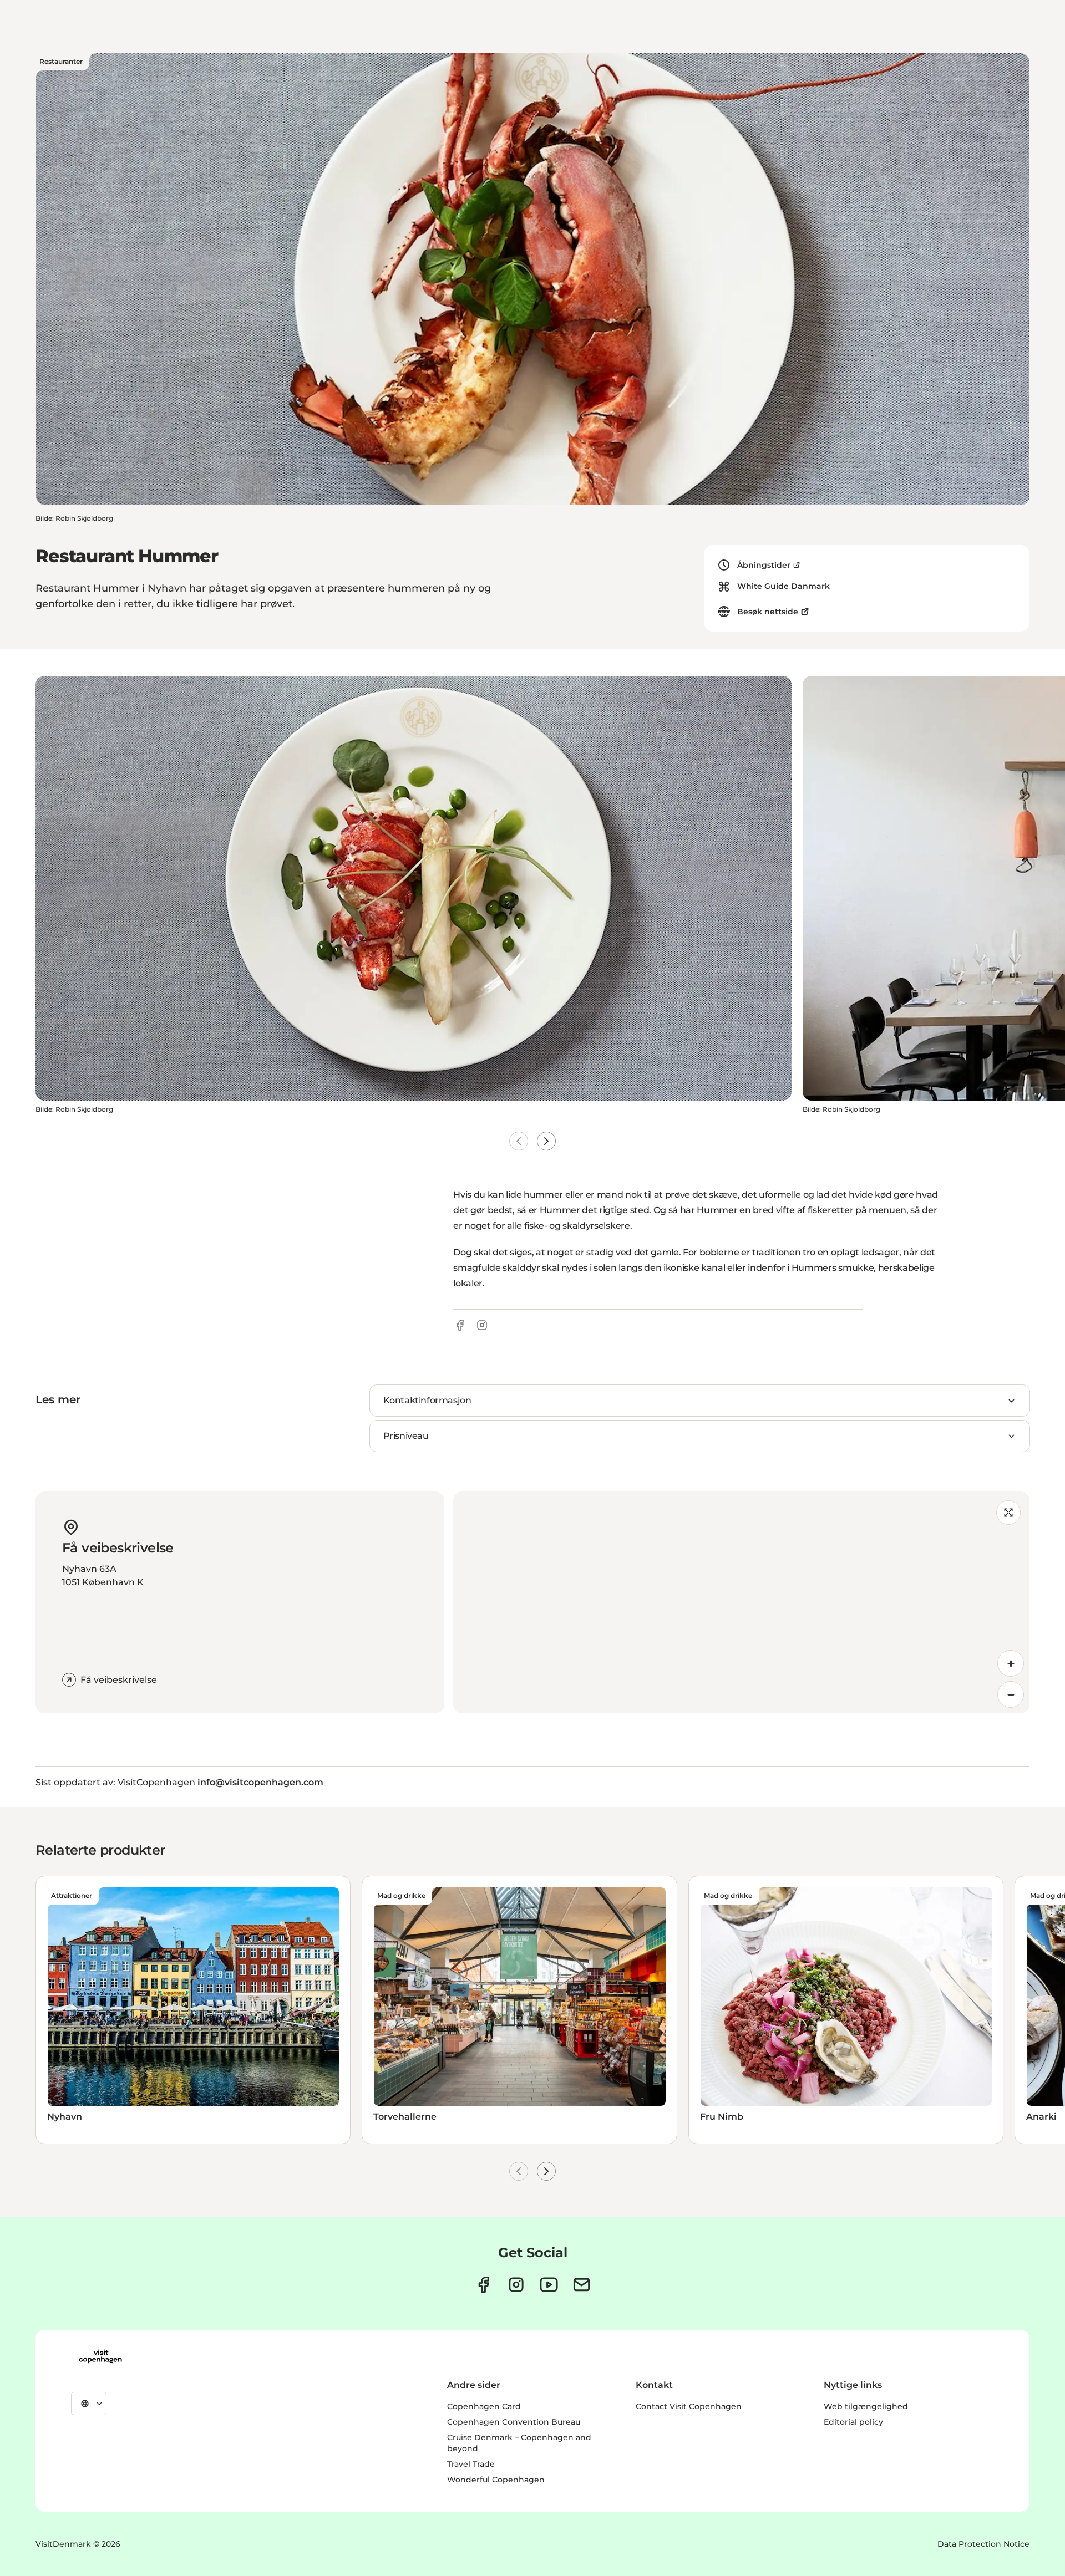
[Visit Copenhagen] (100, 2356)
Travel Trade (471, 2464)
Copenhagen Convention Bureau (514, 2422)
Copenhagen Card (484, 2406)
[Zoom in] (1011, 1663)
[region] (741, 1602)
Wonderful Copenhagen (496, 2480)
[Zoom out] (1011, 1694)
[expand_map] (1008, 1513)
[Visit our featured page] (549, 2285)
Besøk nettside (768, 612)
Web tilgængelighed (866, 2406)
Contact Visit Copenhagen (689, 2406)
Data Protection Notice (983, 2544)
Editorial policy (853, 2422)
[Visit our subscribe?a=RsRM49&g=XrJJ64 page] (582, 2285)
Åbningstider (764, 565)
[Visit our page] (516, 2285)
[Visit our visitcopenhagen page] (483, 2285)
